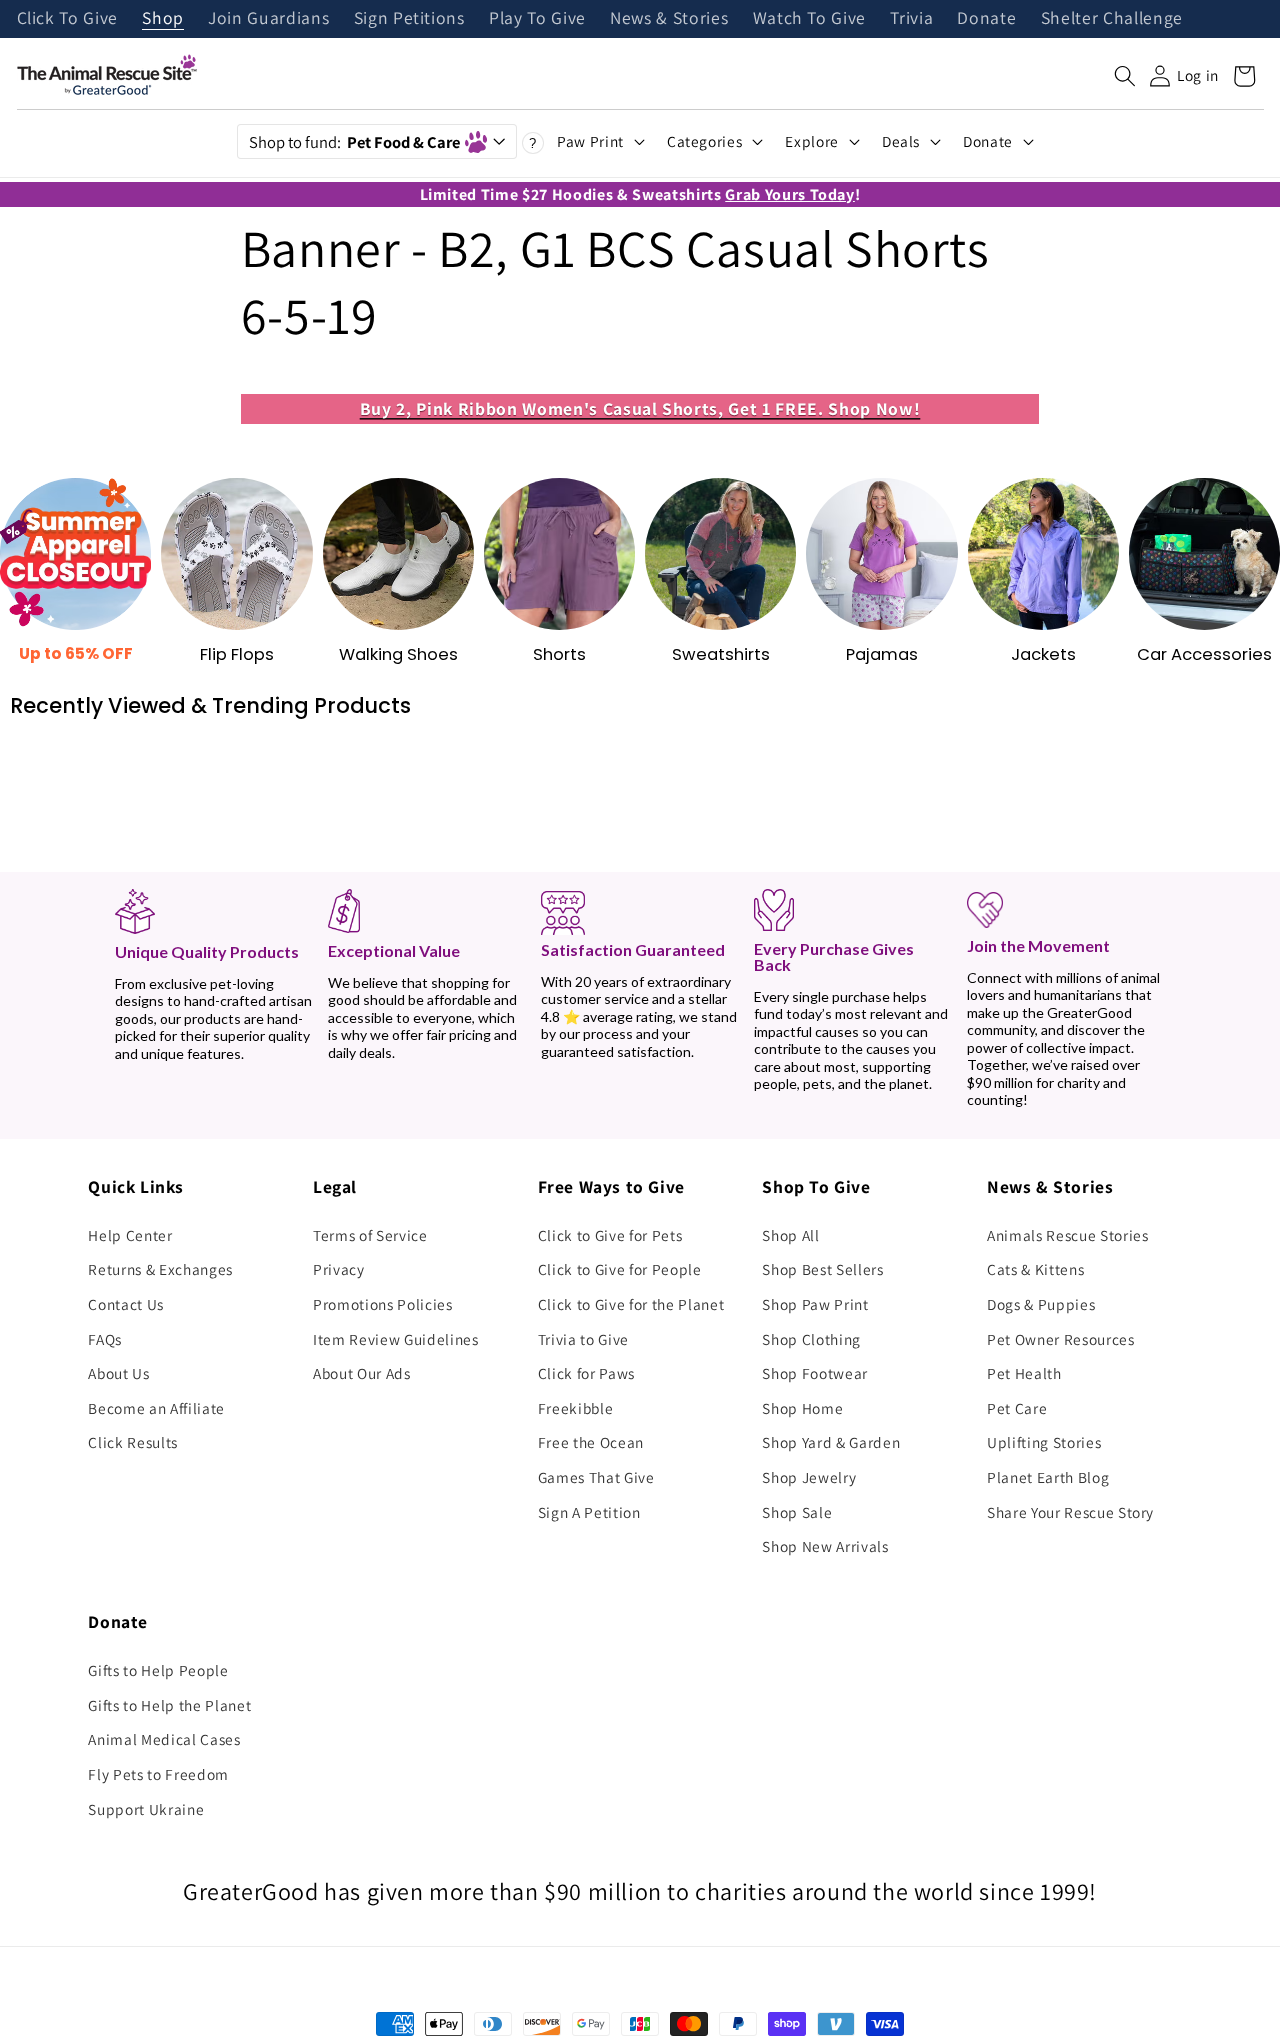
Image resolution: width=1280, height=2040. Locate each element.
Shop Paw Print (815, 1304)
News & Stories (669, 19)
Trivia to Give (583, 1339)
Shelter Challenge (1112, 19)
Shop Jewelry (809, 1477)
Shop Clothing (811, 1339)
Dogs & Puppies (1041, 1304)
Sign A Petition (589, 1512)
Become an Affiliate (156, 1408)
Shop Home (802, 1408)
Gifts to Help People (158, 1670)
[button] (1125, 76)
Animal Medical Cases (164, 1739)
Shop (163, 19)
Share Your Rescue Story (1070, 1512)
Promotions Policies (383, 1304)
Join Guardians (268, 19)
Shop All (790, 1235)
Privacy (339, 1269)
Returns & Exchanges (160, 1269)
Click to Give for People (620, 1269)
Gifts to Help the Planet (169, 1705)
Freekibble (576, 1408)
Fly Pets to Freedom (158, 1774)
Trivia (911, 19)
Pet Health (1024, 1373)
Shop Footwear (815, 1373)
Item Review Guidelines (396, 1339)
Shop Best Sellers (822, 1269)
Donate (986, 19)
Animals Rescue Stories (1068, 1235)
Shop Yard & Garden (831, 1442)
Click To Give (68, 19)
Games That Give (596, 1477)
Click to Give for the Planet (631, 1304)
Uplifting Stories (1044, 1442)
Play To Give (537, 19)
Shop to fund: (354, 142)
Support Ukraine (146, 1809)
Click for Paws (586, 1373)
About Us (118, 1373)
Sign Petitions (409, 19)
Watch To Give (810, 19)
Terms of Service (370, 1235)
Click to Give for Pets (610, 1235)
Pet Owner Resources (1061, 1339)
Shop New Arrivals (825, 1546)
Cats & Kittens (1035, 1269)
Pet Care (1017, 1408)
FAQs (105, 1339)
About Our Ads (362, 1373)
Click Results (133, 1442)
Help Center (130, 1235)
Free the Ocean (591, 1442)
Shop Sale (797, 1512)
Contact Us (126, 1304)
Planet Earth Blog (1048, 1477)
